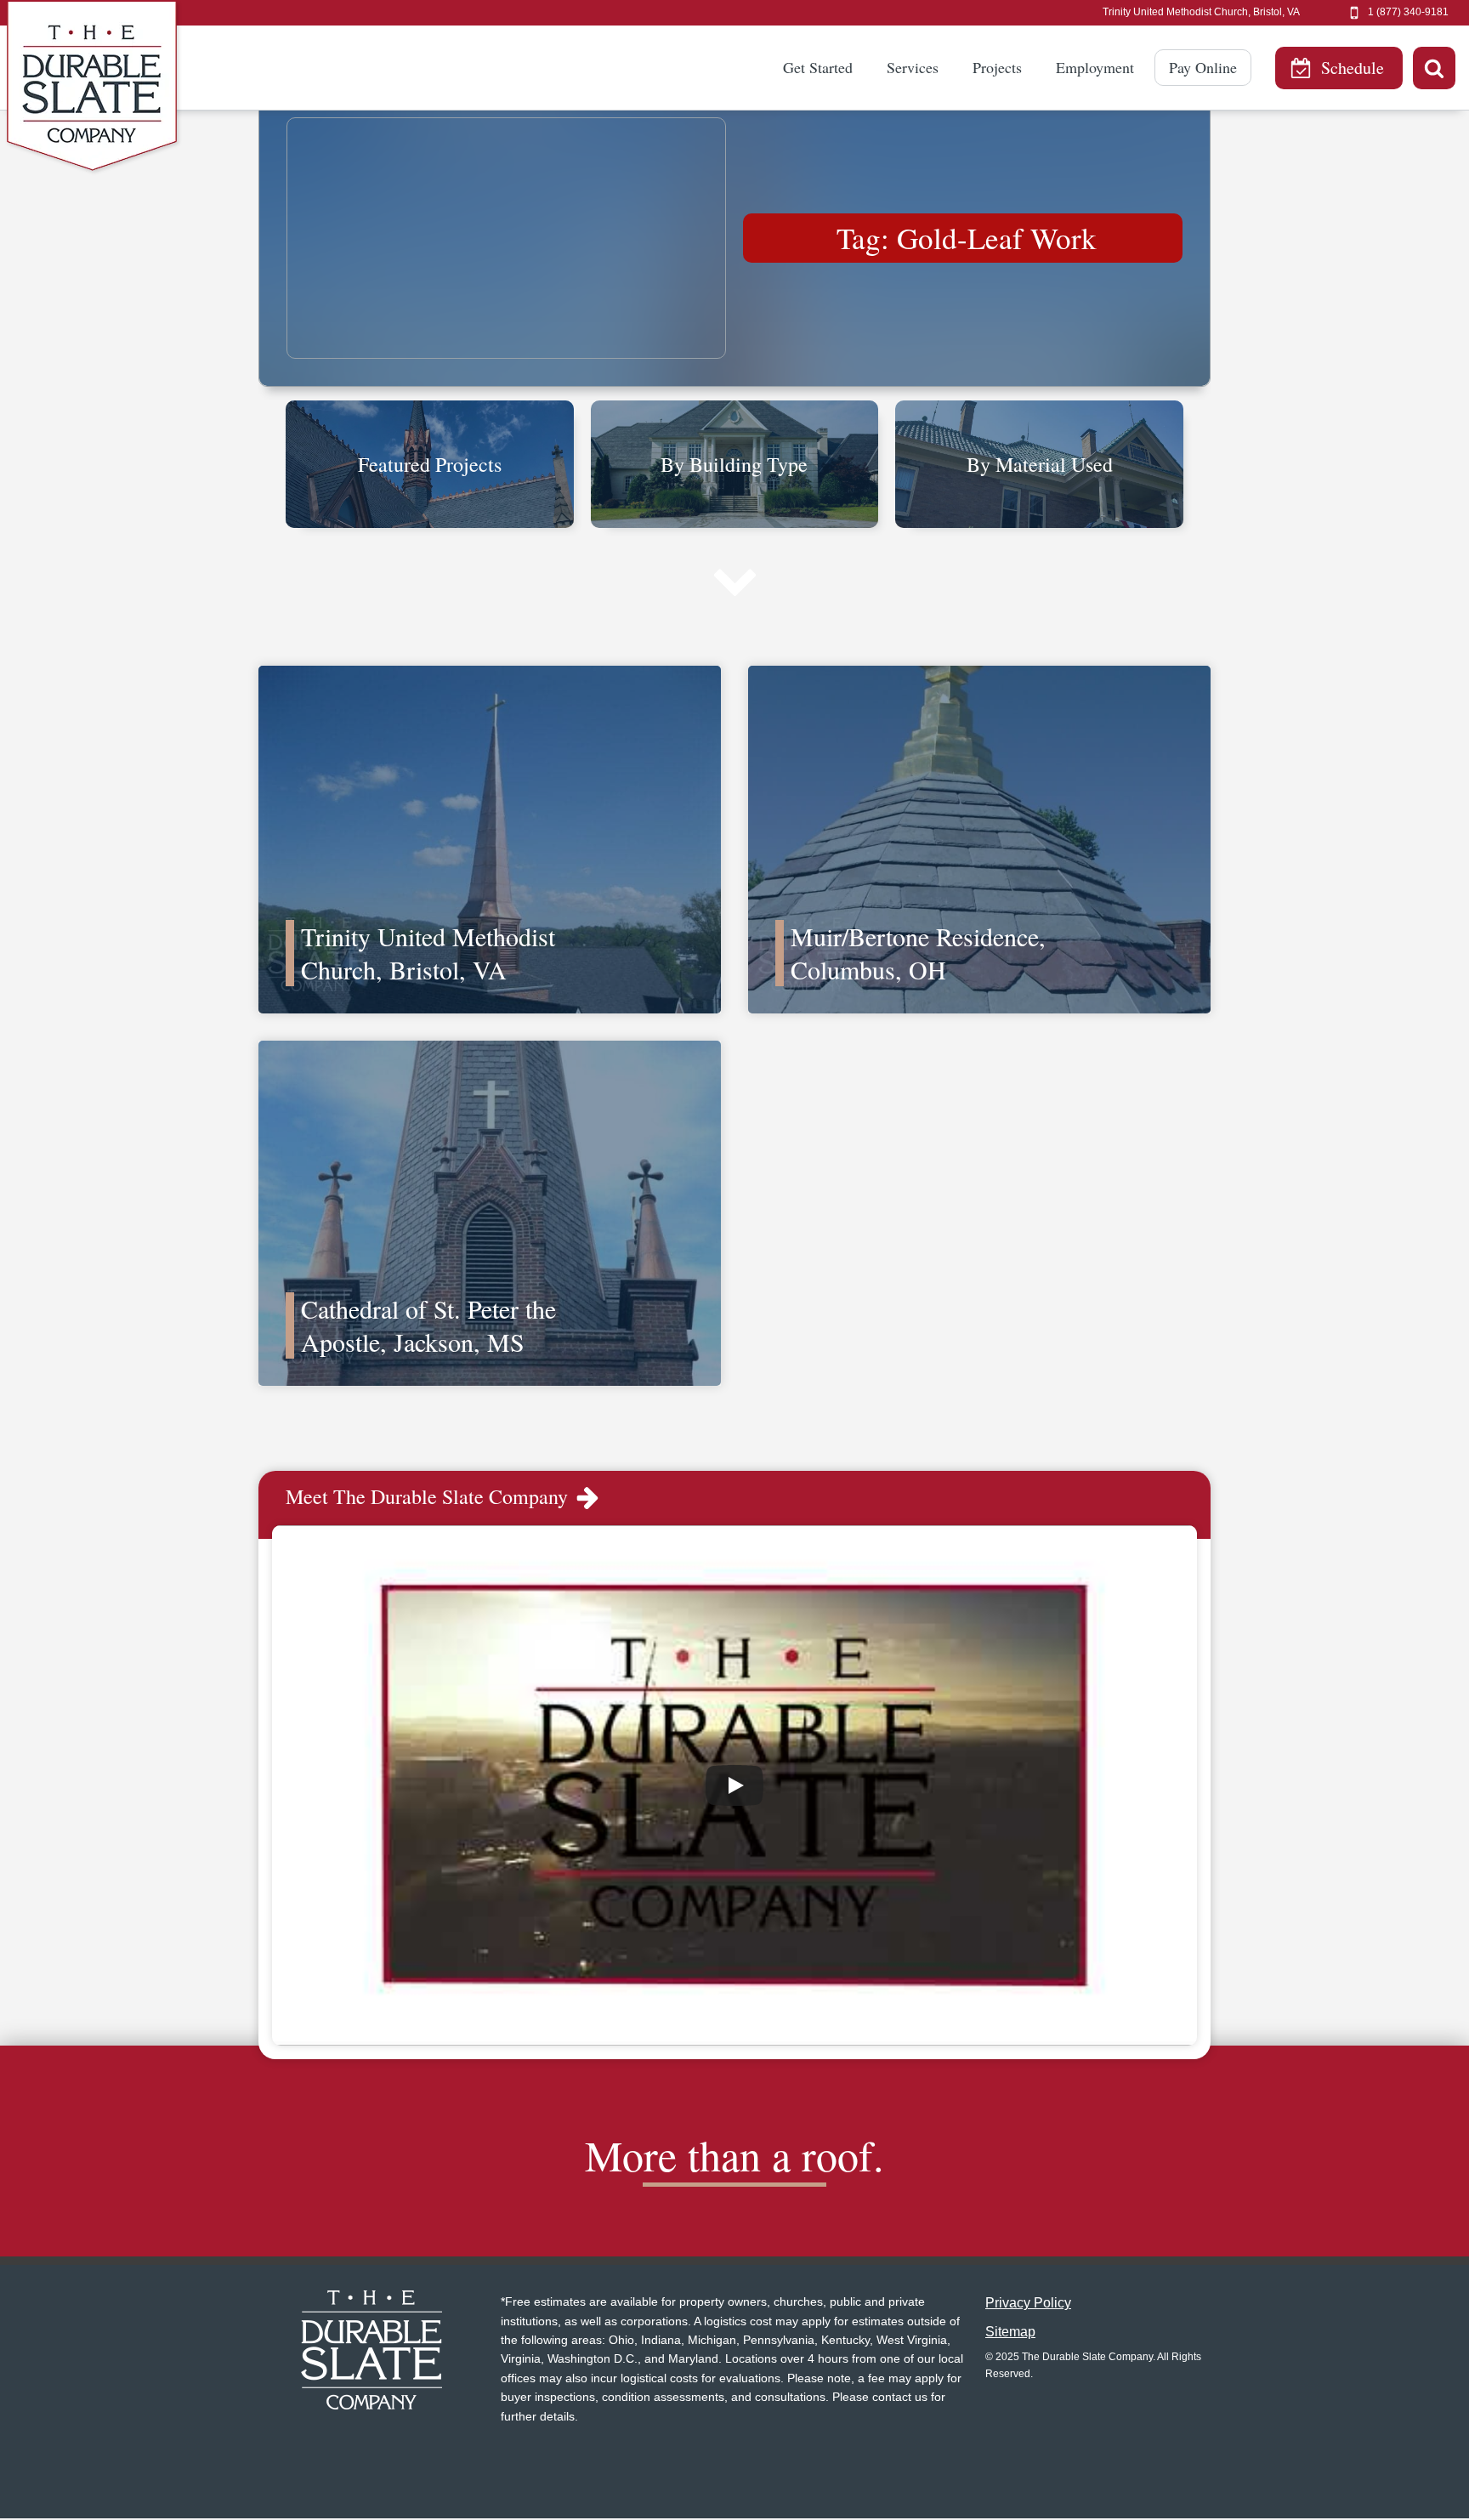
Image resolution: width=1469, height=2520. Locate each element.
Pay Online (1203, 67)
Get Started (818, 67)
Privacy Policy (1028, 2303)
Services (913, 67)
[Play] (734, 1785)
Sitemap (1010, 2332)
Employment (1095, 67)
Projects (997, 67)
